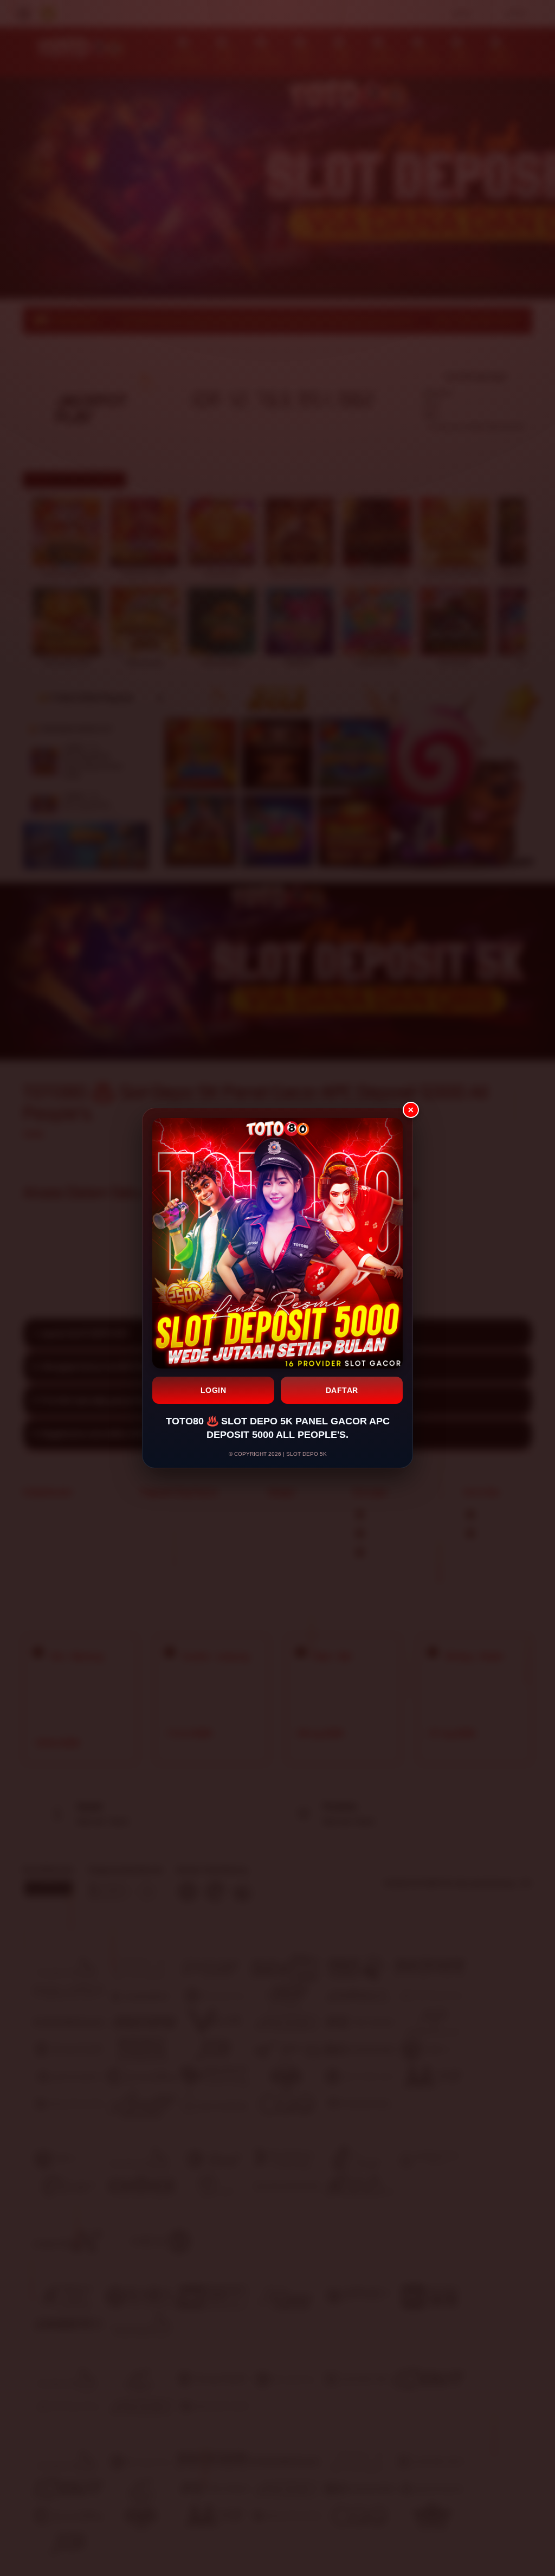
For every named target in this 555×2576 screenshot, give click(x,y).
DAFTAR (342, 1390)
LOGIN (214, 1390)
